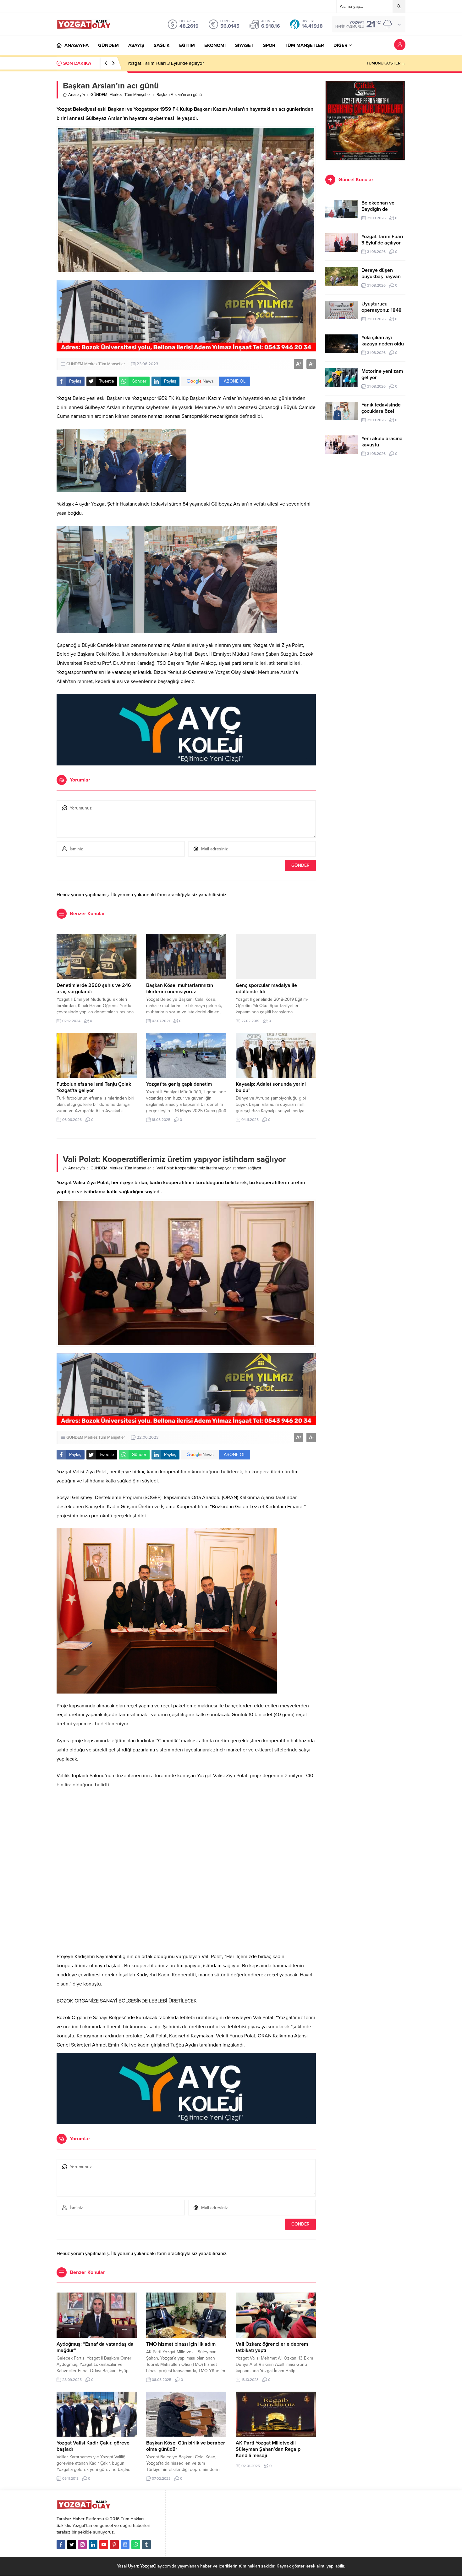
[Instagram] (82, 2545)
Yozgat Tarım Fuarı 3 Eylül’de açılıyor (382, 240)
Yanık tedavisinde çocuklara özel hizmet (381, 411)
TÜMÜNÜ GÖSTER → (386, 63)
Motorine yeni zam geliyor (382, 374)
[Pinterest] (114, 2545)
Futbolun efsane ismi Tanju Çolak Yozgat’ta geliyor (94, 1087)
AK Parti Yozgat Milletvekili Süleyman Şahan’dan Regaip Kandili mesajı (268, 2449)
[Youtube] (104, 2545)
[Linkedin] (93, 2545)
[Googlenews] (125, 2545)
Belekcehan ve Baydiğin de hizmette (378, 209)
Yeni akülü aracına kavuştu (382, 442)
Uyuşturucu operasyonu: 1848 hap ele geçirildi (382, 310)
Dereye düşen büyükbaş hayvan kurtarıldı (170, 63)
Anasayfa (77, 95)
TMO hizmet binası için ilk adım (181, 2344)
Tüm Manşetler (138, 95)
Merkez (116, 95)
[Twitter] (72, 2545)
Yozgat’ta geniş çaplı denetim (179, 1084)
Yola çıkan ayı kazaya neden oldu (383, 341)
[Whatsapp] (136, 2545)
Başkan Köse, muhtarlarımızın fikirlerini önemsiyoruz (180, 988)
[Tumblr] (146, 2545)
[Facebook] (61, 2545)
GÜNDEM (99, 95)
